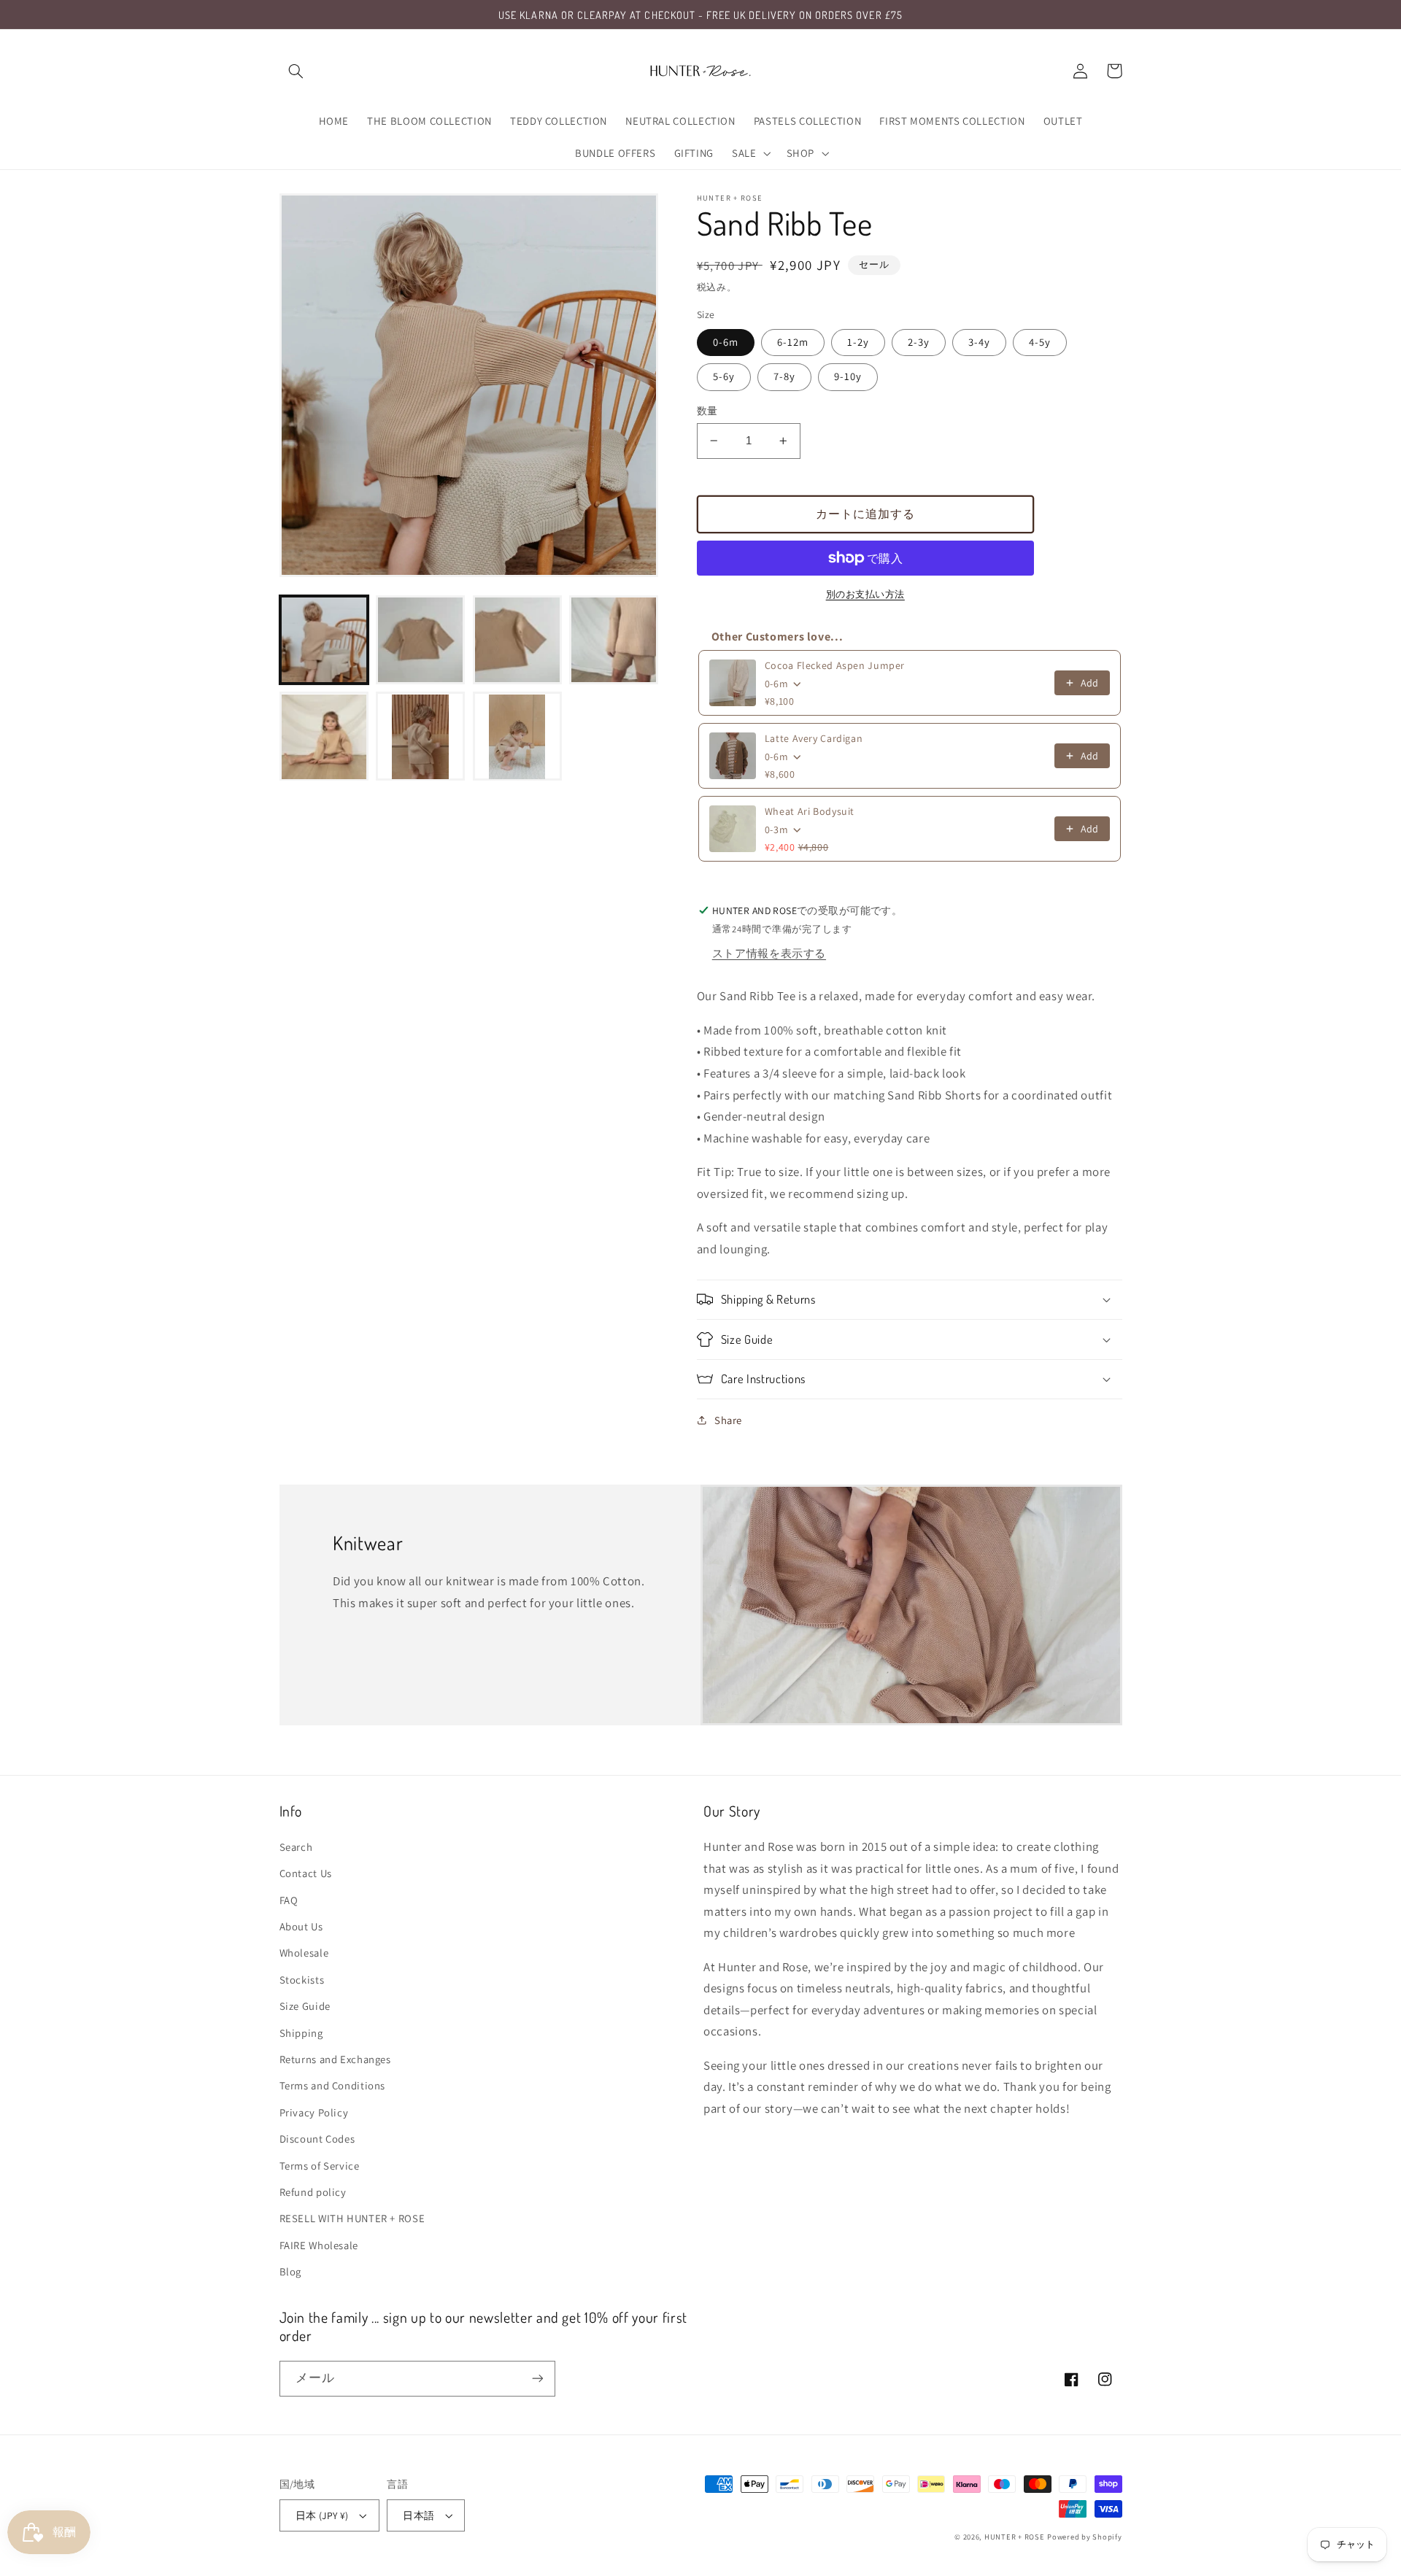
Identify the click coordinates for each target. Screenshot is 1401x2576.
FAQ (289, 1900)
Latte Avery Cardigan (814, 738)
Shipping (301, 2033)
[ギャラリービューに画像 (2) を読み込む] (420, 640)
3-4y (979, 342)
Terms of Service (320, 2166)
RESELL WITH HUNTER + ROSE (352, 2218)
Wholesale (304, 1953)
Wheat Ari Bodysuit (810, 811)
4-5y (1040, 342)
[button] (296, 71)
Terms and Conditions (333, 2085)
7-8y (784, 376)
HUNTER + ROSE (1015, 2537)
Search (296, 1847)
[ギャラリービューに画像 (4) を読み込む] (614, 640)
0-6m (726, 342)
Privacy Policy (314, 2112)
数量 (707, 411)
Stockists (302, 1980)
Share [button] (728, 1420)
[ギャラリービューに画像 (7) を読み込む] (517, 737)
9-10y (848, 376)
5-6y (724, 376)
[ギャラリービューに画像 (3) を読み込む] (517, 640)
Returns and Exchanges (335, 2059)
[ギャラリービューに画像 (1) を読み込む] (324, 640)
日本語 (418, 2515)
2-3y (919, 342)
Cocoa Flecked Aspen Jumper (835, 665)
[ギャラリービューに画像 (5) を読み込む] (324, 737)
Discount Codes (317, 2139)
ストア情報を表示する (769, 953)
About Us (301, 1926)
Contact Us (306, 1873)
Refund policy (313, 2192)
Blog (291, 2271)
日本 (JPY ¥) (322, 2515)
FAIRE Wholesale (319, 2245)
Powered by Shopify (1084, 2537)
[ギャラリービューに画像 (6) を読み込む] (420, 737)
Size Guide (305, 2006)
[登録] (537, 2379)
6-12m (793, 342)
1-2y (858, 342)
